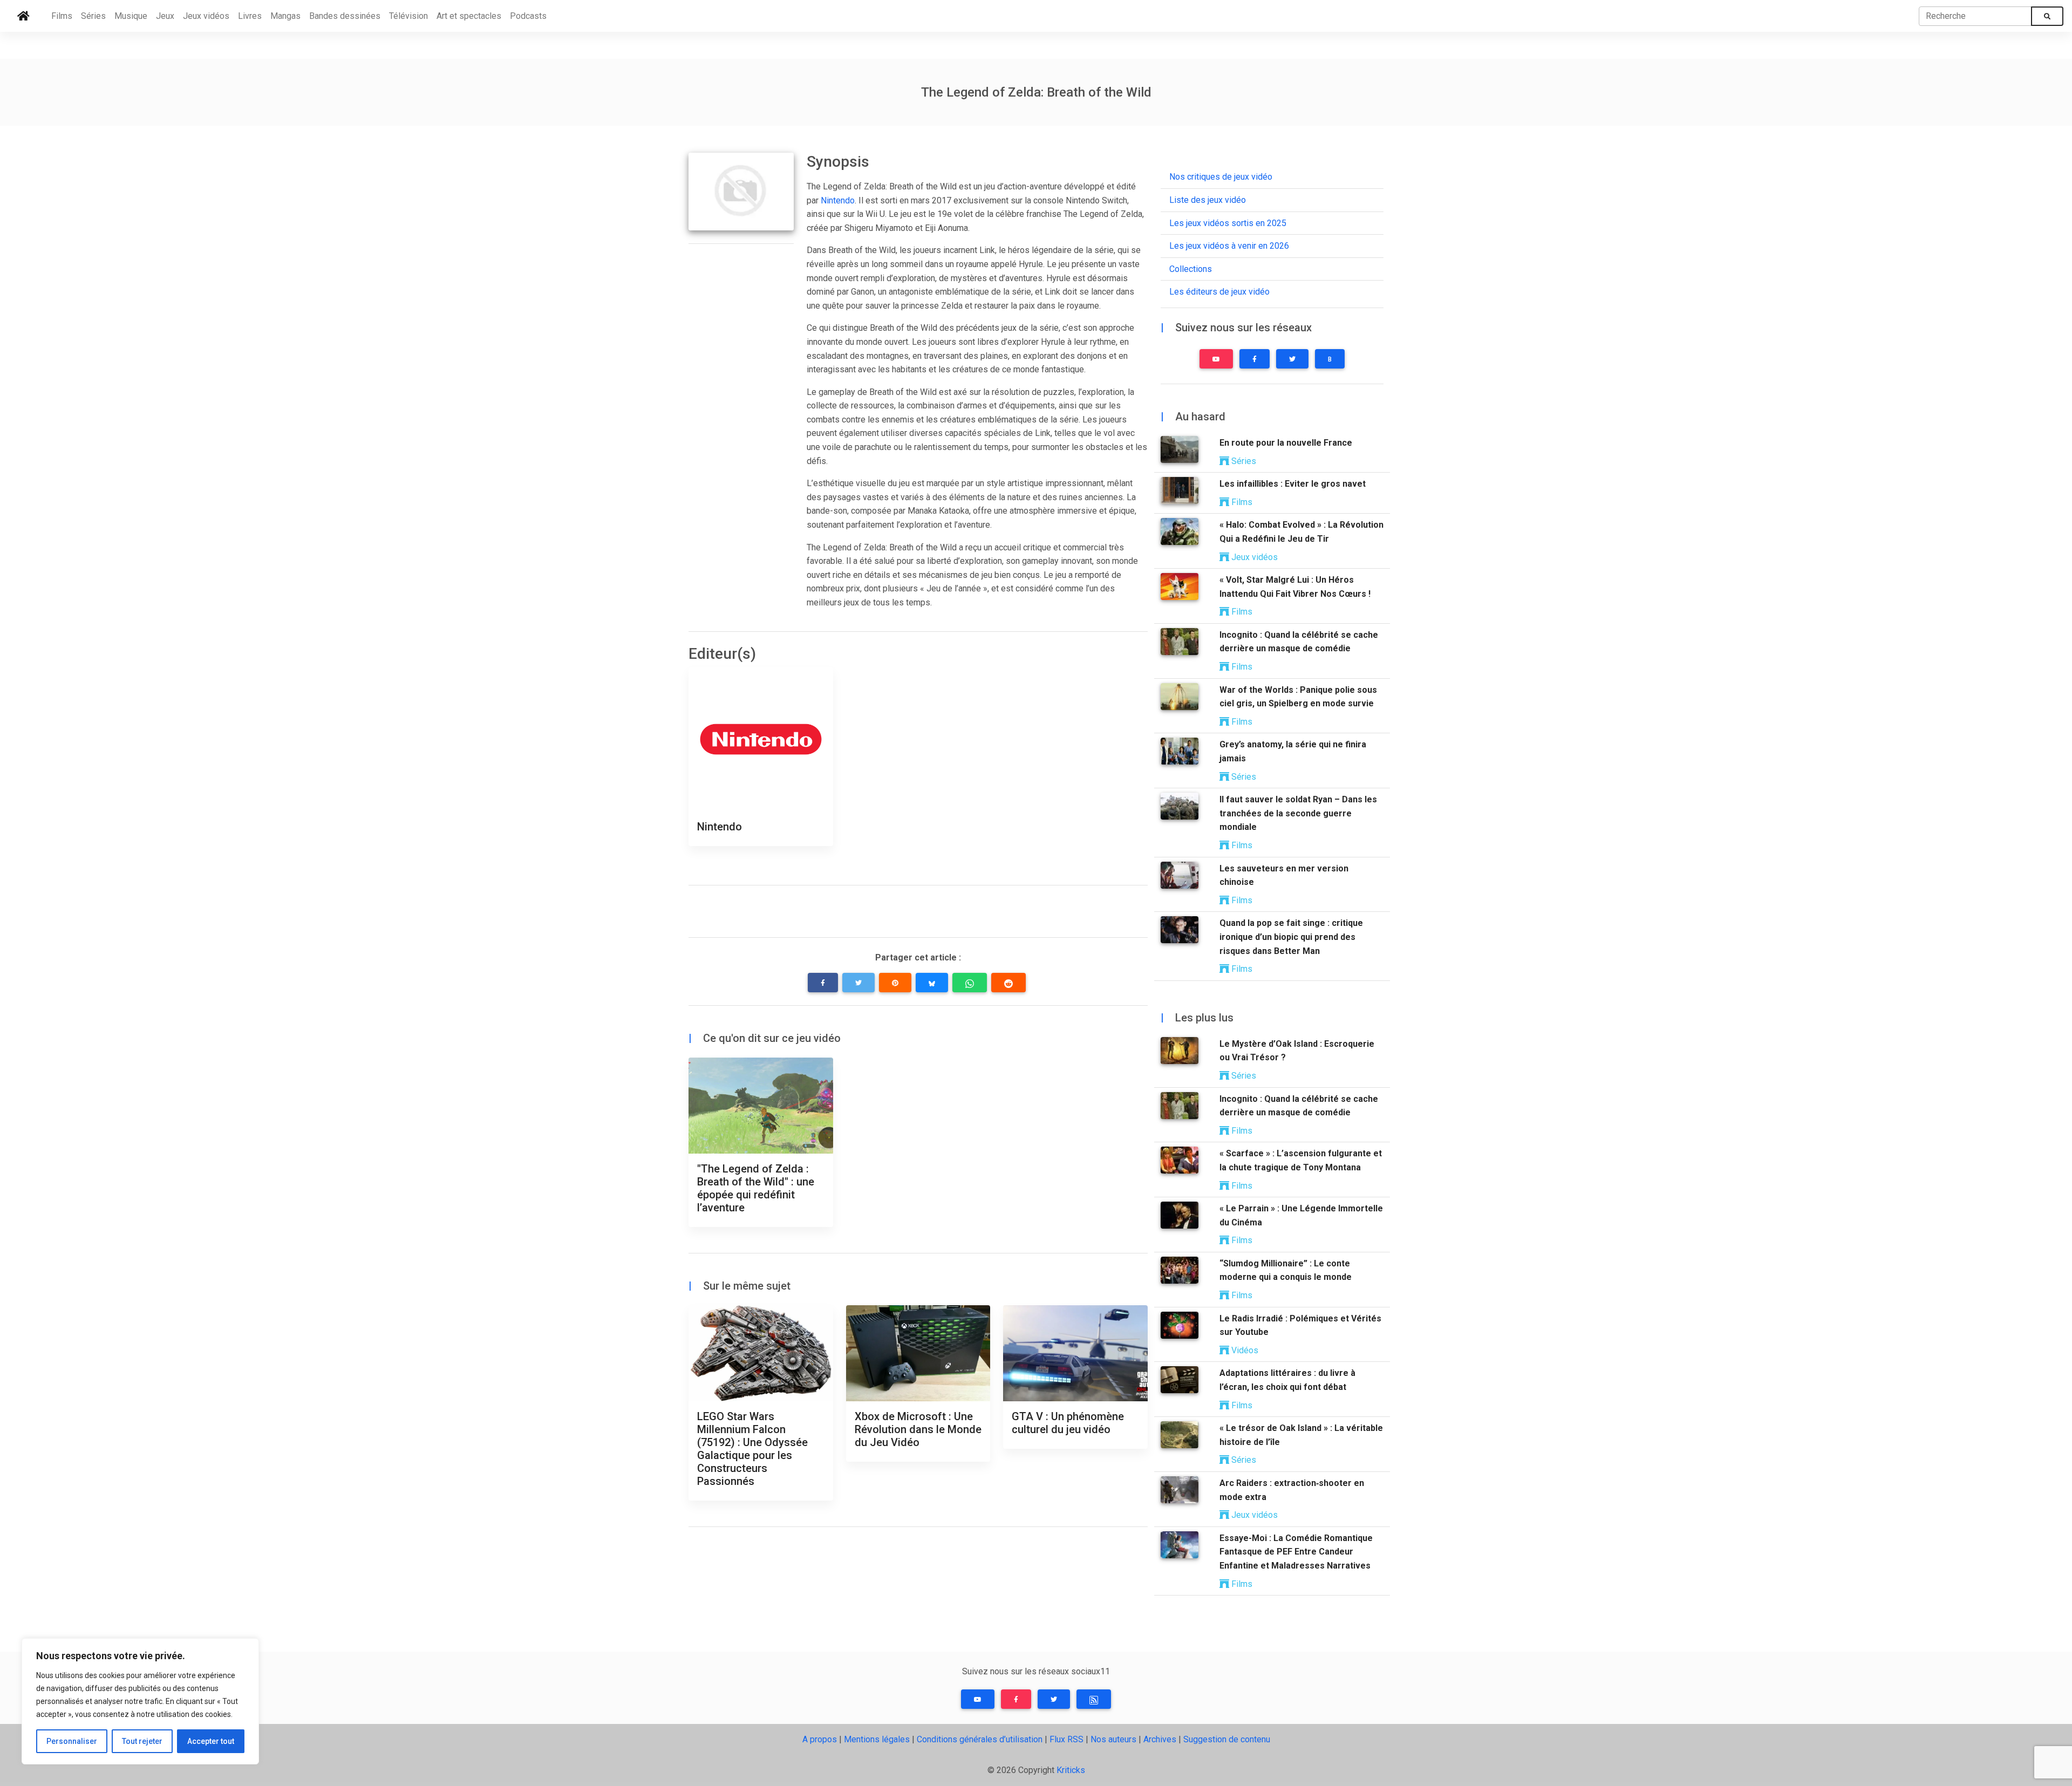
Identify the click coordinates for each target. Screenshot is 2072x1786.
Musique (131, 16)
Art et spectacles (469, 16)
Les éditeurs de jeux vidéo (1219, 292)
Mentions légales (877, 1739)
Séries (93, 16)
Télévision (408, 16)
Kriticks (1071, 1770)
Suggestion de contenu (1227, 1739)
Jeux (165, 16)
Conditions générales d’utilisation (980, 1739)
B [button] (1330, 359)
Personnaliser (72, 1741)
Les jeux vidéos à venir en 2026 (1229, 246)
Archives (1160, 1739)
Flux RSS (1066, 1739)
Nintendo (838, 200)
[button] (823, 983)
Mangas (285, 16)
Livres (250, 16)
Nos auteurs (1113, 1739)
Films (62, 16)
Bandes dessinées (345, 16)
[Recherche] (2047, 16)
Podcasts (528, 16)
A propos (820, 1739)
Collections (1191, 269)
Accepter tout (211, 1741)
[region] (140, 1701)
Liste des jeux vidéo (1208, 200)
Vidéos (1244, 1350)
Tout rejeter (142, 1741)
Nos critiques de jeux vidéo (1221, 177)
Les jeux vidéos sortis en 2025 (1228, 223)
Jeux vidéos (206, 16)
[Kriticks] (23, 16)
